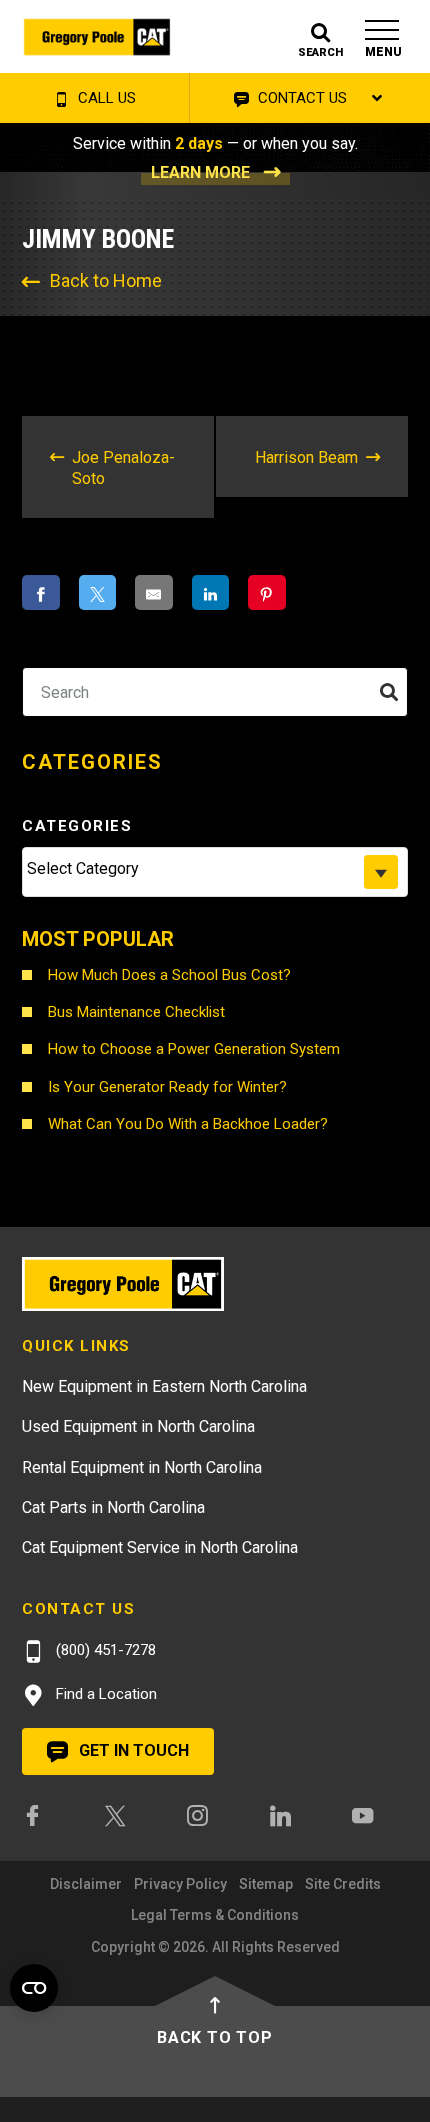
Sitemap (266, 1884)
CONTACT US (300, 98)
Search (86, 691)
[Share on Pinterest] (267, 592)
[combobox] (215, 872)
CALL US (105, 98)
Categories (77, 826)
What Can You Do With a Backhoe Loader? (188, 1124)
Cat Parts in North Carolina (113, 1507)
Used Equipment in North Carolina (138, 1426)
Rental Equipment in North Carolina (142, 1467)
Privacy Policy (180, 1884)
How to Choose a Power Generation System (194, 1049)
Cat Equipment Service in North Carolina (160, 1547)
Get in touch (132, 1750)
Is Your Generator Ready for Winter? (167, 1087)
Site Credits (343, 1884)
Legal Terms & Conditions (215, 1915)
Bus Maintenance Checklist (136, 1012)
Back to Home (106, 280)
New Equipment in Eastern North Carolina (164, 1386)
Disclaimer (86, 1884)
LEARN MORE (200, 172)
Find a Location (104, 1694)
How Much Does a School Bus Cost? (169, 975)
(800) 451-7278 (104, 1650)
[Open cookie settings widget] (34, 1988)
